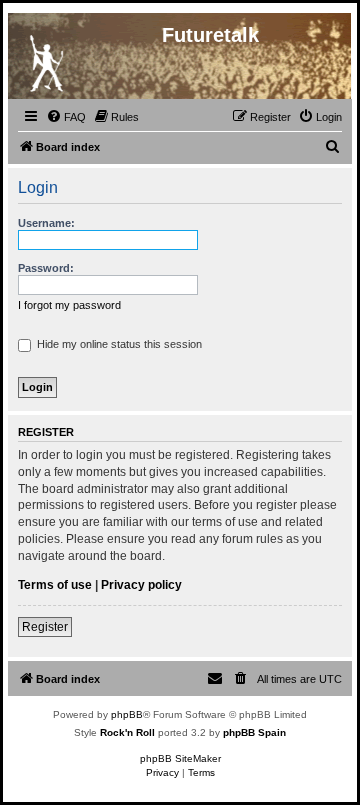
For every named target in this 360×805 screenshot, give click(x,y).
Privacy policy (141, 585)
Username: (46, 223)
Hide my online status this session (118, 344)
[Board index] (46, 59)
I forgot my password (69, 305)
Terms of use (55, 585)
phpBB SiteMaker (180, 758)
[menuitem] (66, 117)
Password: (46, 268)
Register (45, 627)
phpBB (127, 714)
